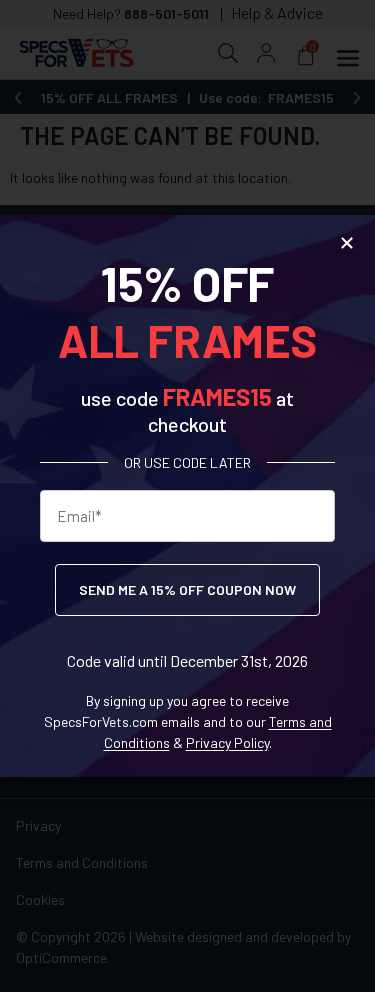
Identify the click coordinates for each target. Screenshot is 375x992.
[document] (187, 496)
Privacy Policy (227, 742)
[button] (347, 243)
